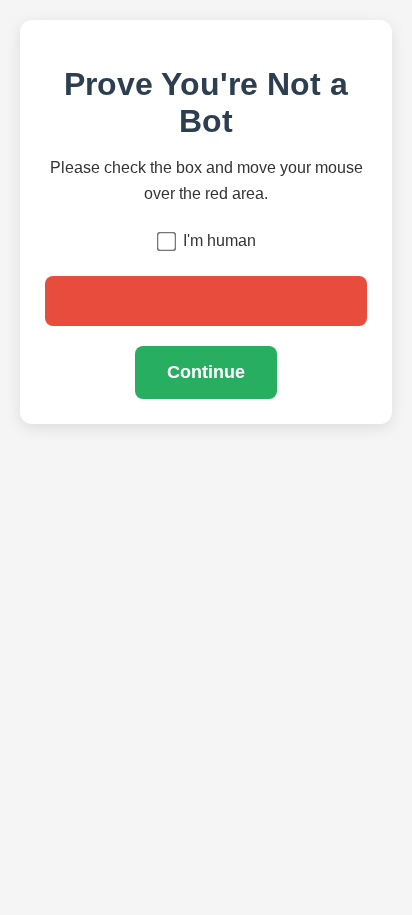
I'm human (219, 240)
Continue (206, 372)
